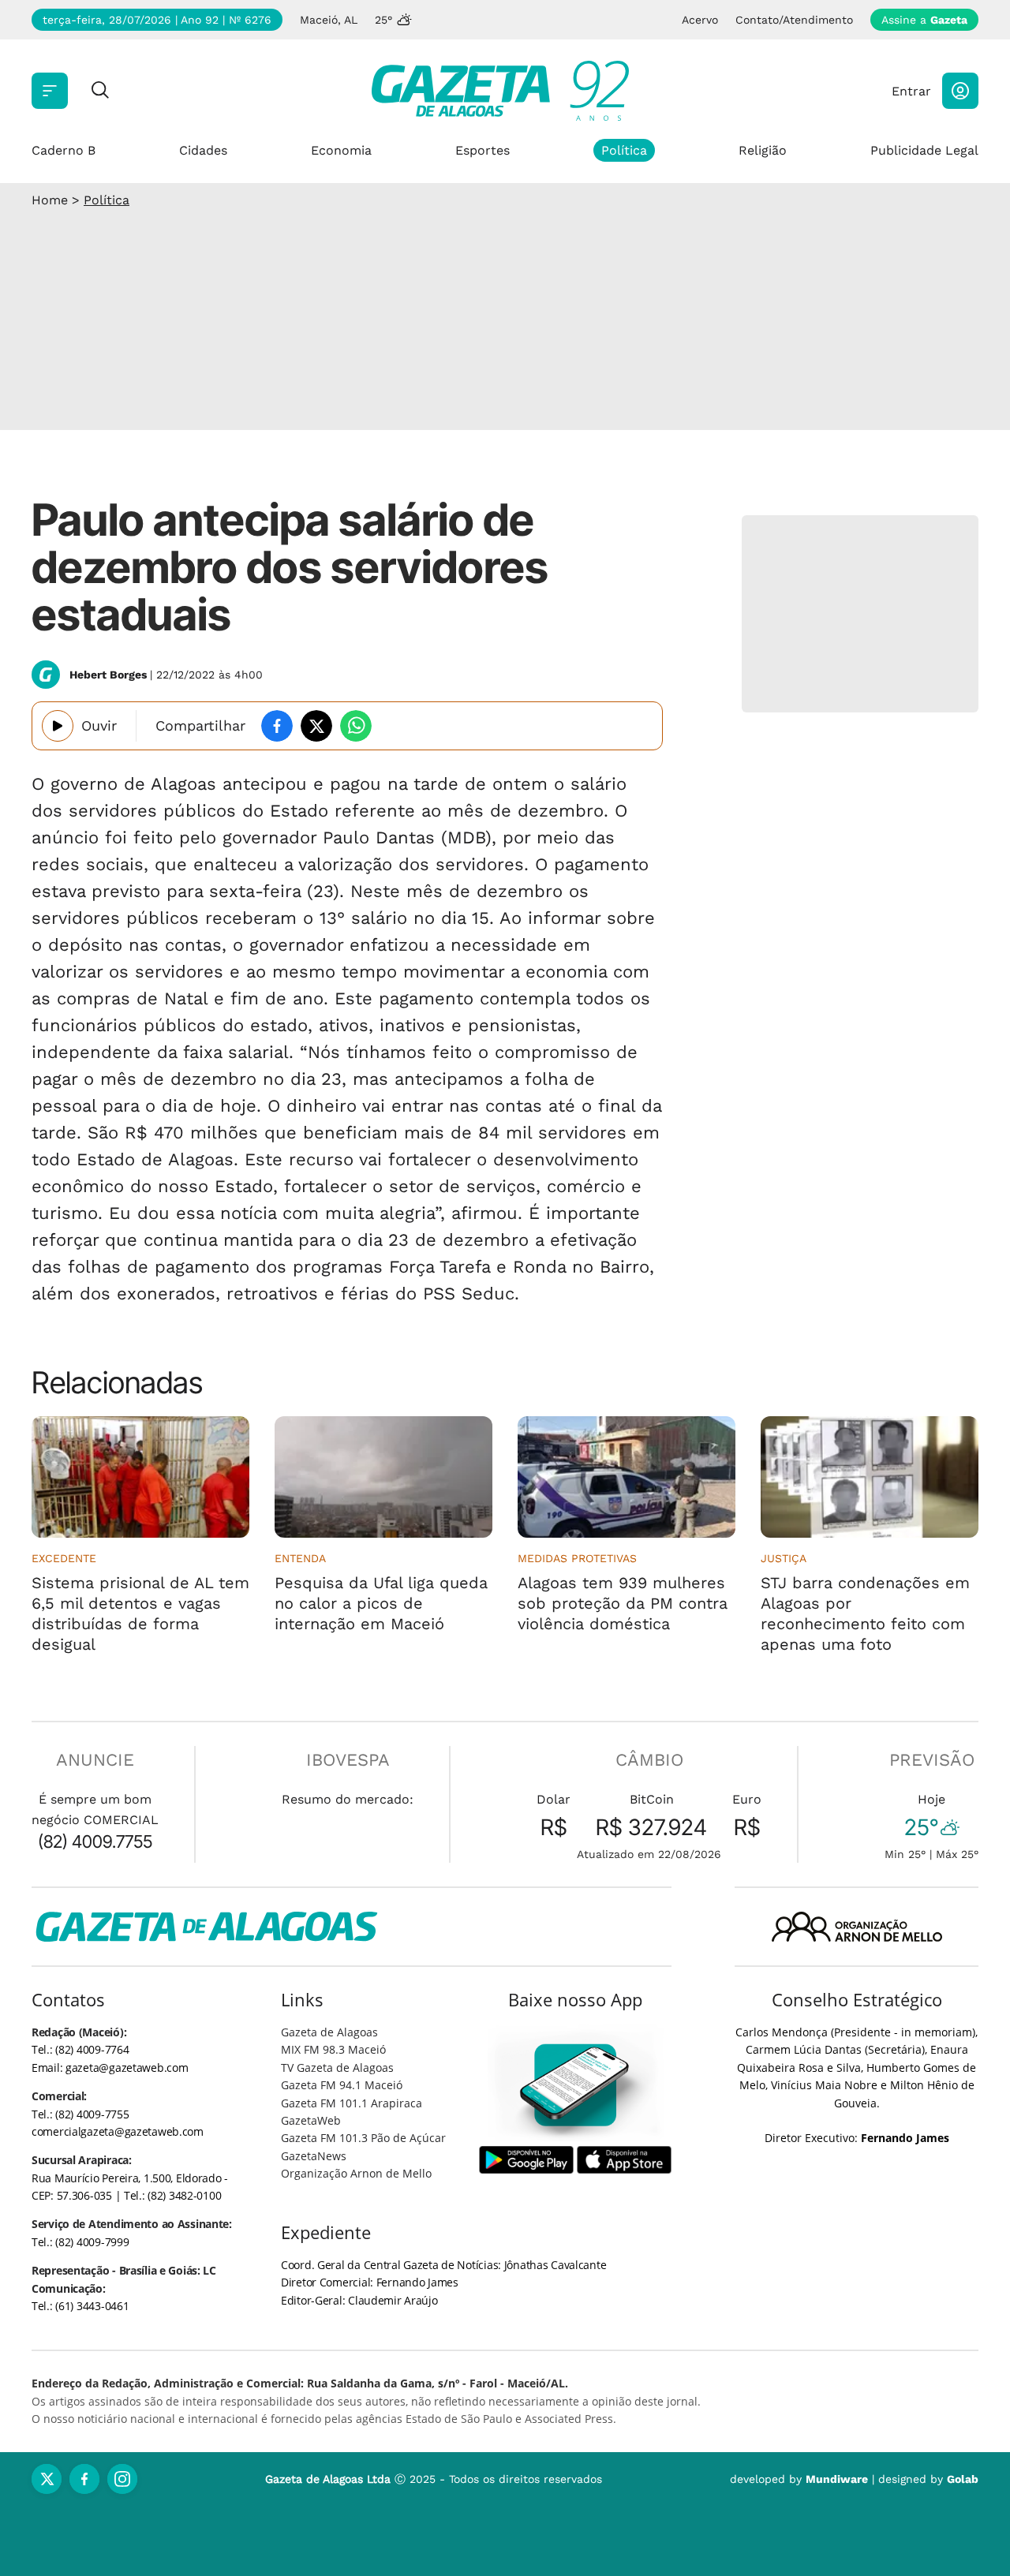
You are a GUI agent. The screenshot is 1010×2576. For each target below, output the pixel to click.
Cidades (203, 150)
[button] (960, 91)
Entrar (911, 91)
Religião (763, 150)
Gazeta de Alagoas (329, 2032)
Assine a (924, 20)
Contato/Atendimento (794, 20)
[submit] (100, 91)
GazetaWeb (311, 2120)
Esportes (483, 150)
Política (624, 150)
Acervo (700, 20)
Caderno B (64, 150)
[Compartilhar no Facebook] (277, 726)
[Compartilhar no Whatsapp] (356, 726)
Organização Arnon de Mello (356, 2173)
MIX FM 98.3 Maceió (333, 2049)
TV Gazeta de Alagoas (337, 2068)
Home (50, 200)
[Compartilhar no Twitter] (316, 726)
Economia (341, 150)
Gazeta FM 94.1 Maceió (342, 2085)
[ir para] (576, 2085)
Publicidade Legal (924, 150)
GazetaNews (314, 2156)
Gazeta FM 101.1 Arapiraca (352, 2103)
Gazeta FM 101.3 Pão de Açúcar (363, 2138)
